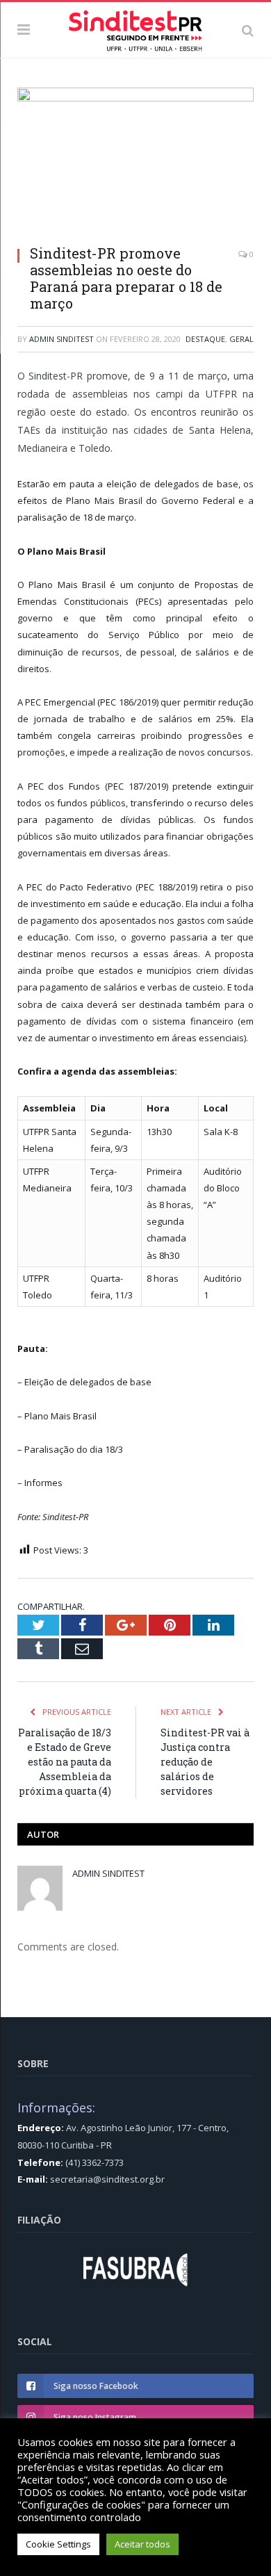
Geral (241, 339)
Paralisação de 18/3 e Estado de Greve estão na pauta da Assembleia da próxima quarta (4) (65, 1762)
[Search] (248, 30)
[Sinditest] (135, 28)
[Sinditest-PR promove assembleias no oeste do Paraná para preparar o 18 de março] (135, 161)
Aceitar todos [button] (142, 2544)
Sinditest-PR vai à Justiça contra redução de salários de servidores (205, 1762)
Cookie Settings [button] (58, 2544)
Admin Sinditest (61, 339)
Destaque (205, 339)
